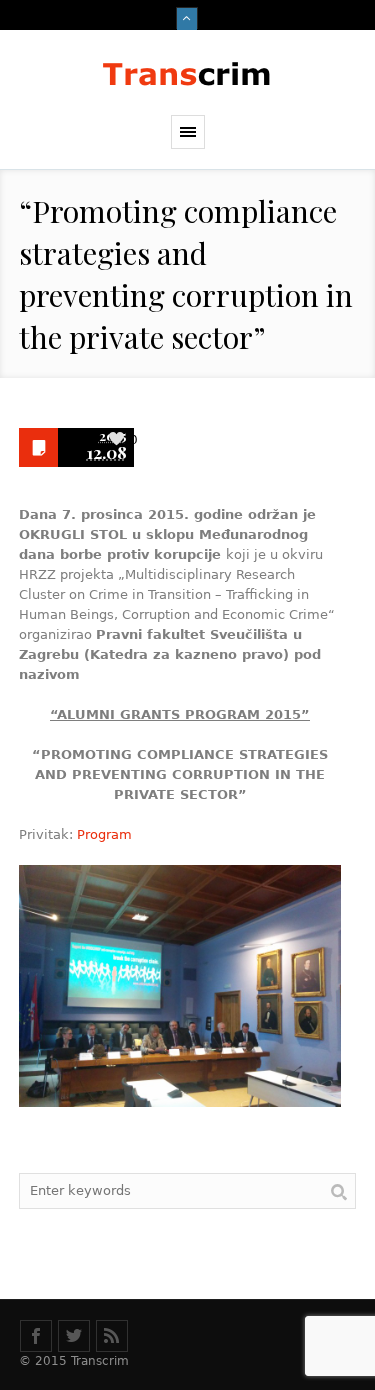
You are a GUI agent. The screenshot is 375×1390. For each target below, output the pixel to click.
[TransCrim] (188, 72)
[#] (36, 1336)
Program (104, 834)
